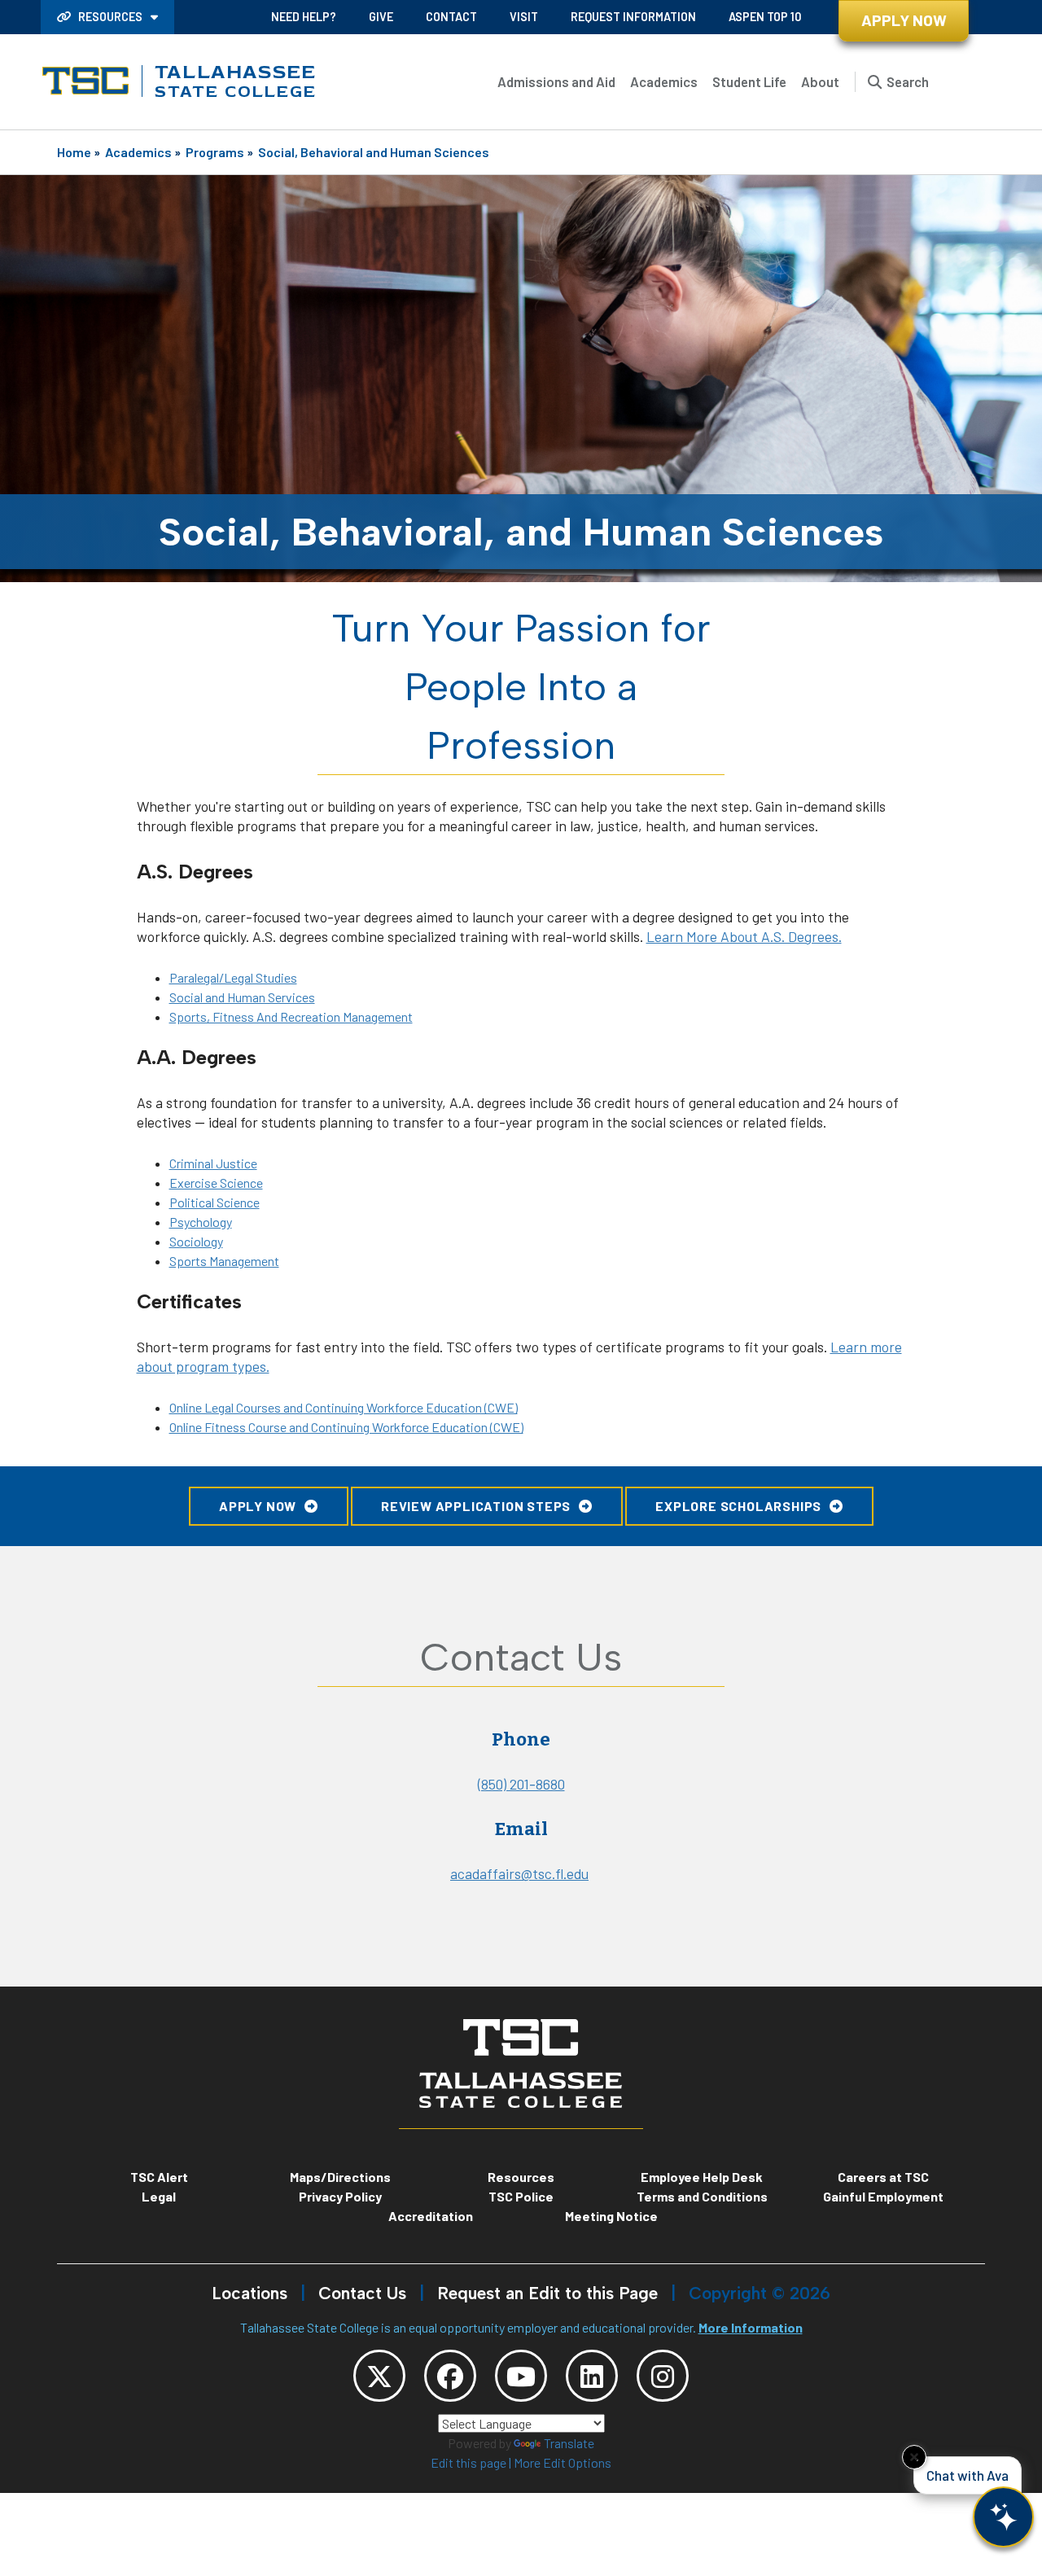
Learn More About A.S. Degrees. (744, 936)
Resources (110, 17)
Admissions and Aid (556, 81)
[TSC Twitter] (379, 2376)
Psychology (201, 1222)
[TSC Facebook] (450, 2376)
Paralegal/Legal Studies (233, 977)
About (820, 81)
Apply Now (904, 20)
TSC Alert (159, 2177)
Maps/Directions (340, 2177)
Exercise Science (216, 1183)
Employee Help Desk (702, 2177)
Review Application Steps (476, 1506)
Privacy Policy (340, 2196)
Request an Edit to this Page (547, 2293)
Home (74, 152)
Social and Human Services (242, 997)
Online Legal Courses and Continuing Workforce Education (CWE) (344, 1407)
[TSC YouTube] (521, 2376)
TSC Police (521, 2196)
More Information (751, 2327)
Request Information (633, 17)
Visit (524, 17)
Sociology (196, 1241)
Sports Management (224, 1261)
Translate (569, 2443)
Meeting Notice (611, 2216)
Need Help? (304, 17)
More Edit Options (563, 2462)
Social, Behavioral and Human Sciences (374, 152)
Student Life (749, 81)
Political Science (215, 1202)
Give (381, 17)
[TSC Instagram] (663, 2376)
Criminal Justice (213, 1163)
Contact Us (362, 2293)
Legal (159, 2196)
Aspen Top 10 (765, 17)
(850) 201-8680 (521, 1784)
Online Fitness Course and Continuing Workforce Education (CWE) (346, 1427)
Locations (250, 2293)
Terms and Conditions (702, 2196)
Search (908, 81)
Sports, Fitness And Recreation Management (291, 1016)
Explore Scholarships (738, 1506)
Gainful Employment (883, 2196)
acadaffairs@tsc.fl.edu (519, 1873)
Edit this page (468, 2462)
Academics (664, 81)
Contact (451, 17)
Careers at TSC (883, 2177)
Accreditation (431, 2216)
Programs (215, 152)
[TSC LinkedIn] (592, 2376)
